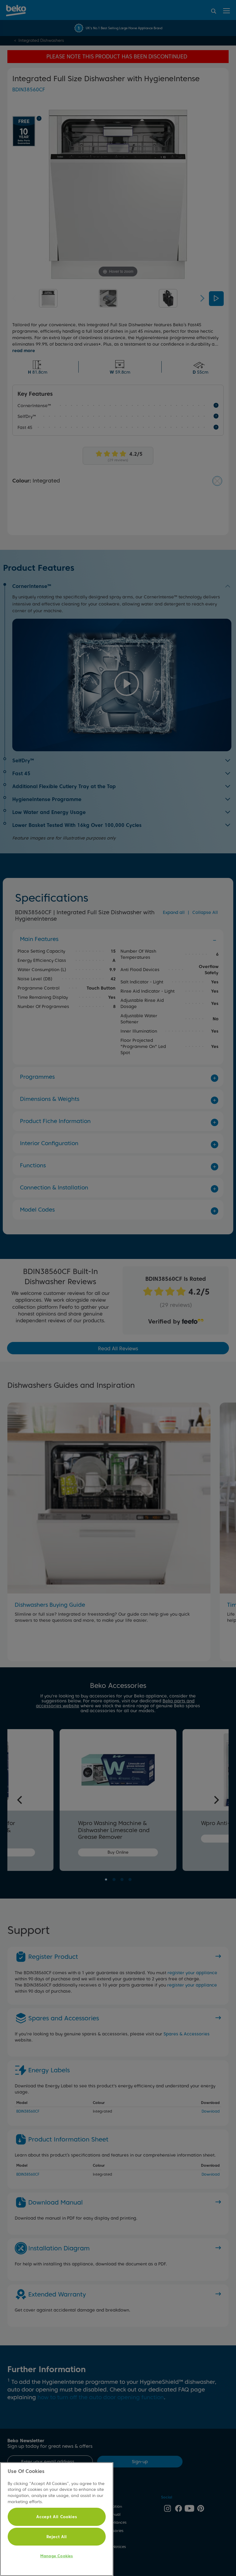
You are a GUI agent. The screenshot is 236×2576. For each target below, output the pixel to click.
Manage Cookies (57, 2556)
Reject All (57, 2537)
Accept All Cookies (57, 2517)
